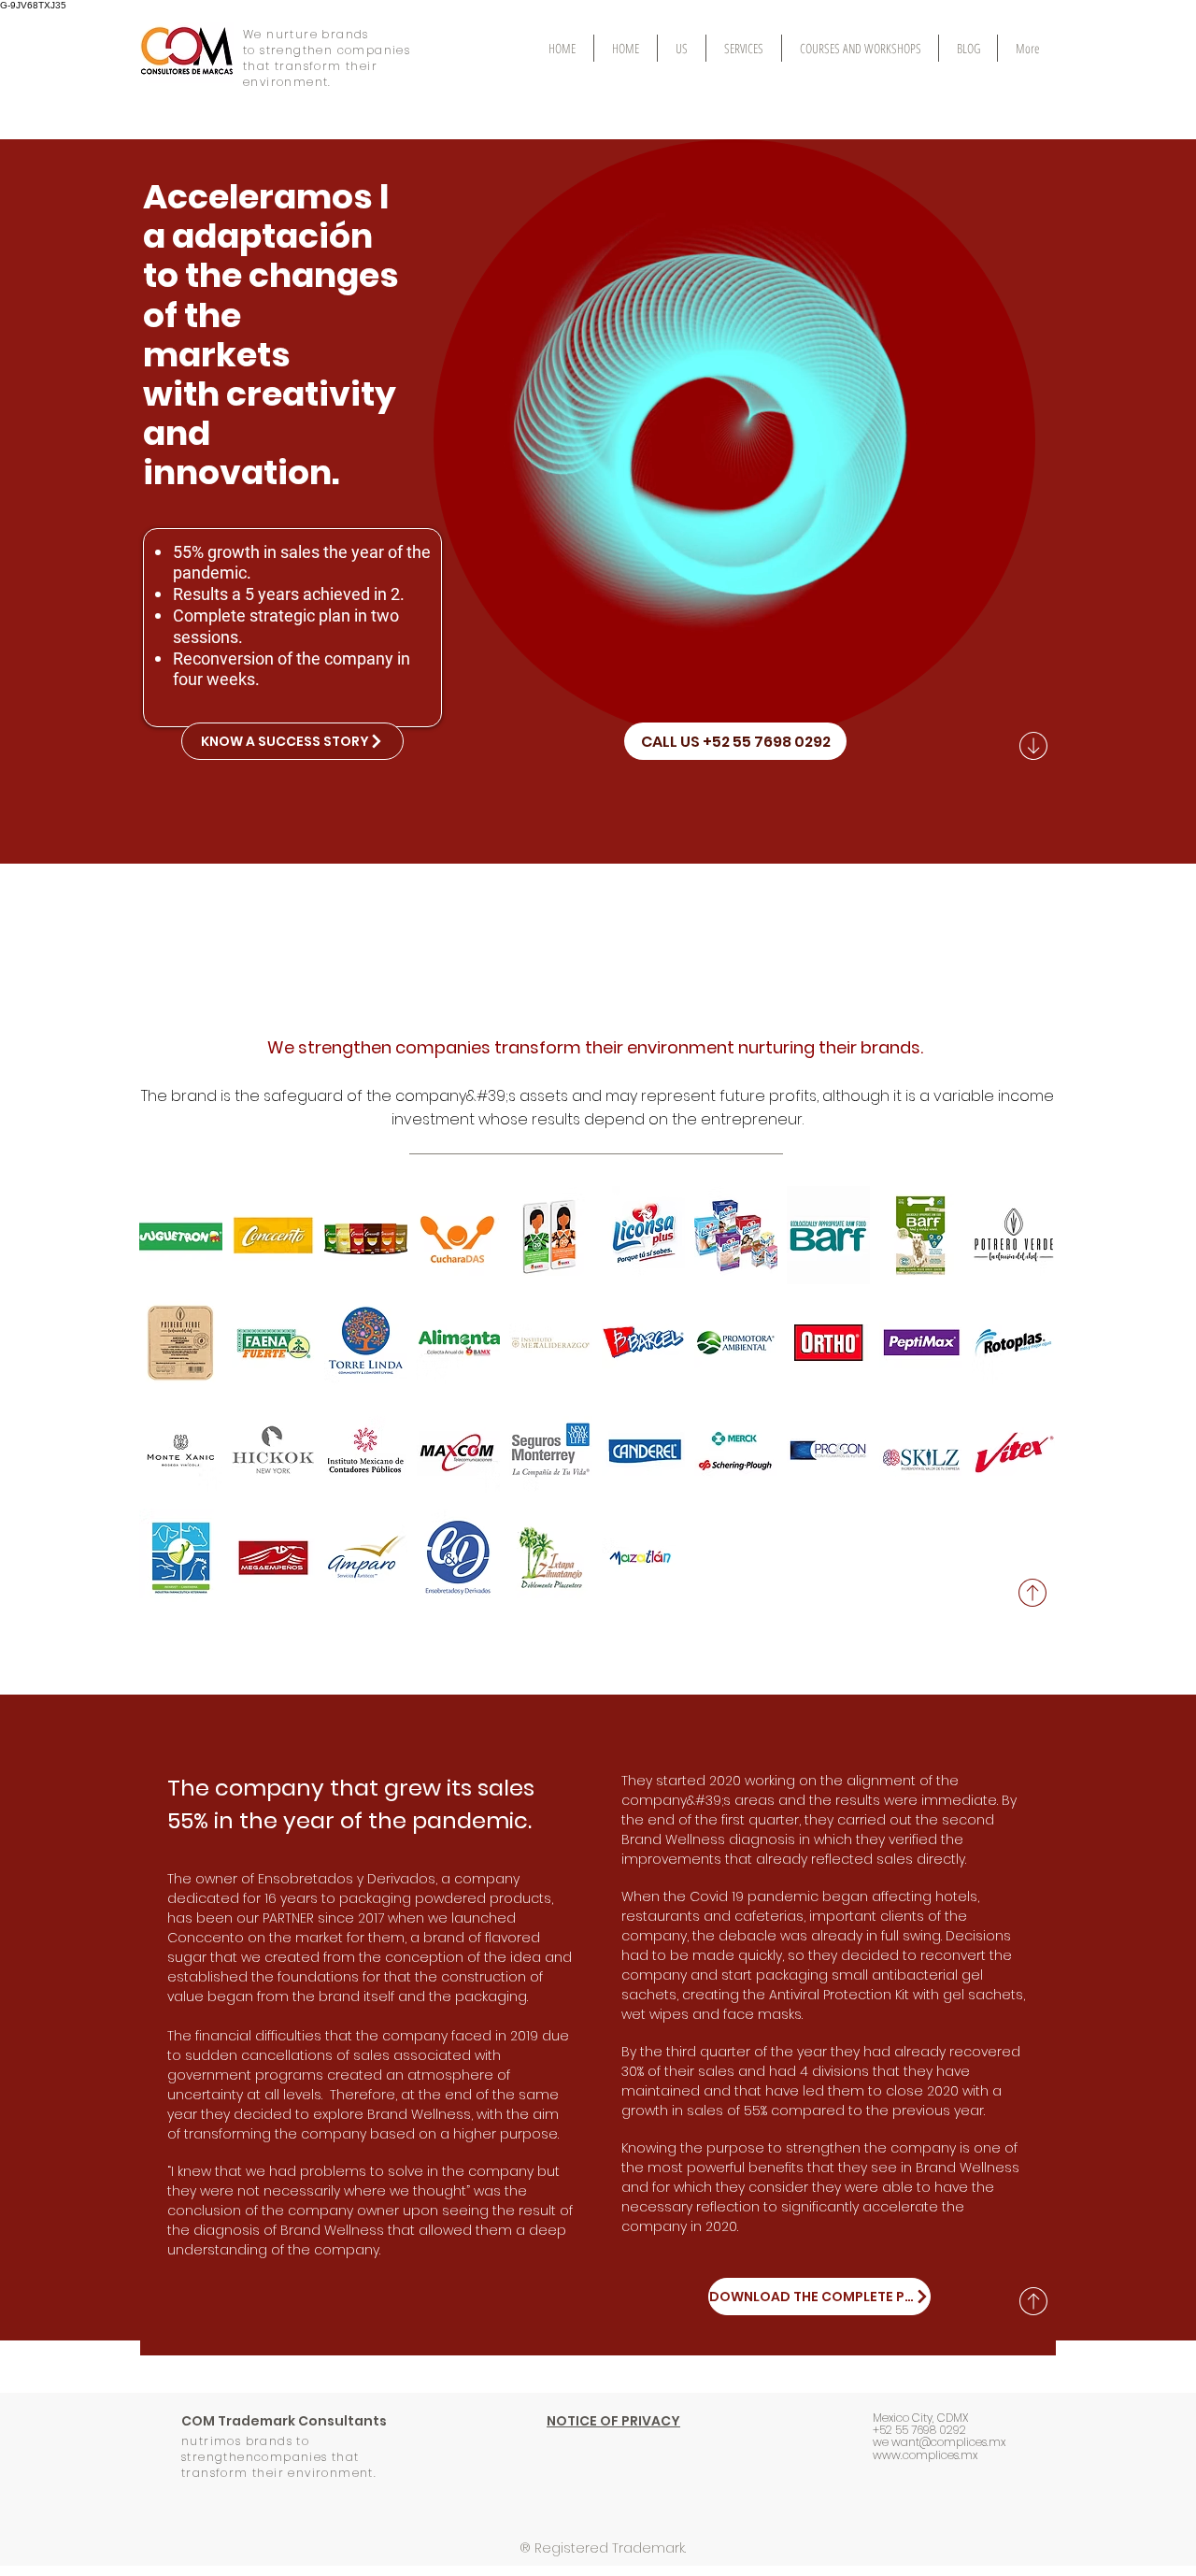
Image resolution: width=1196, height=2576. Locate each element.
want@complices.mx (948, 2442)
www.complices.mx (925, 2455)
